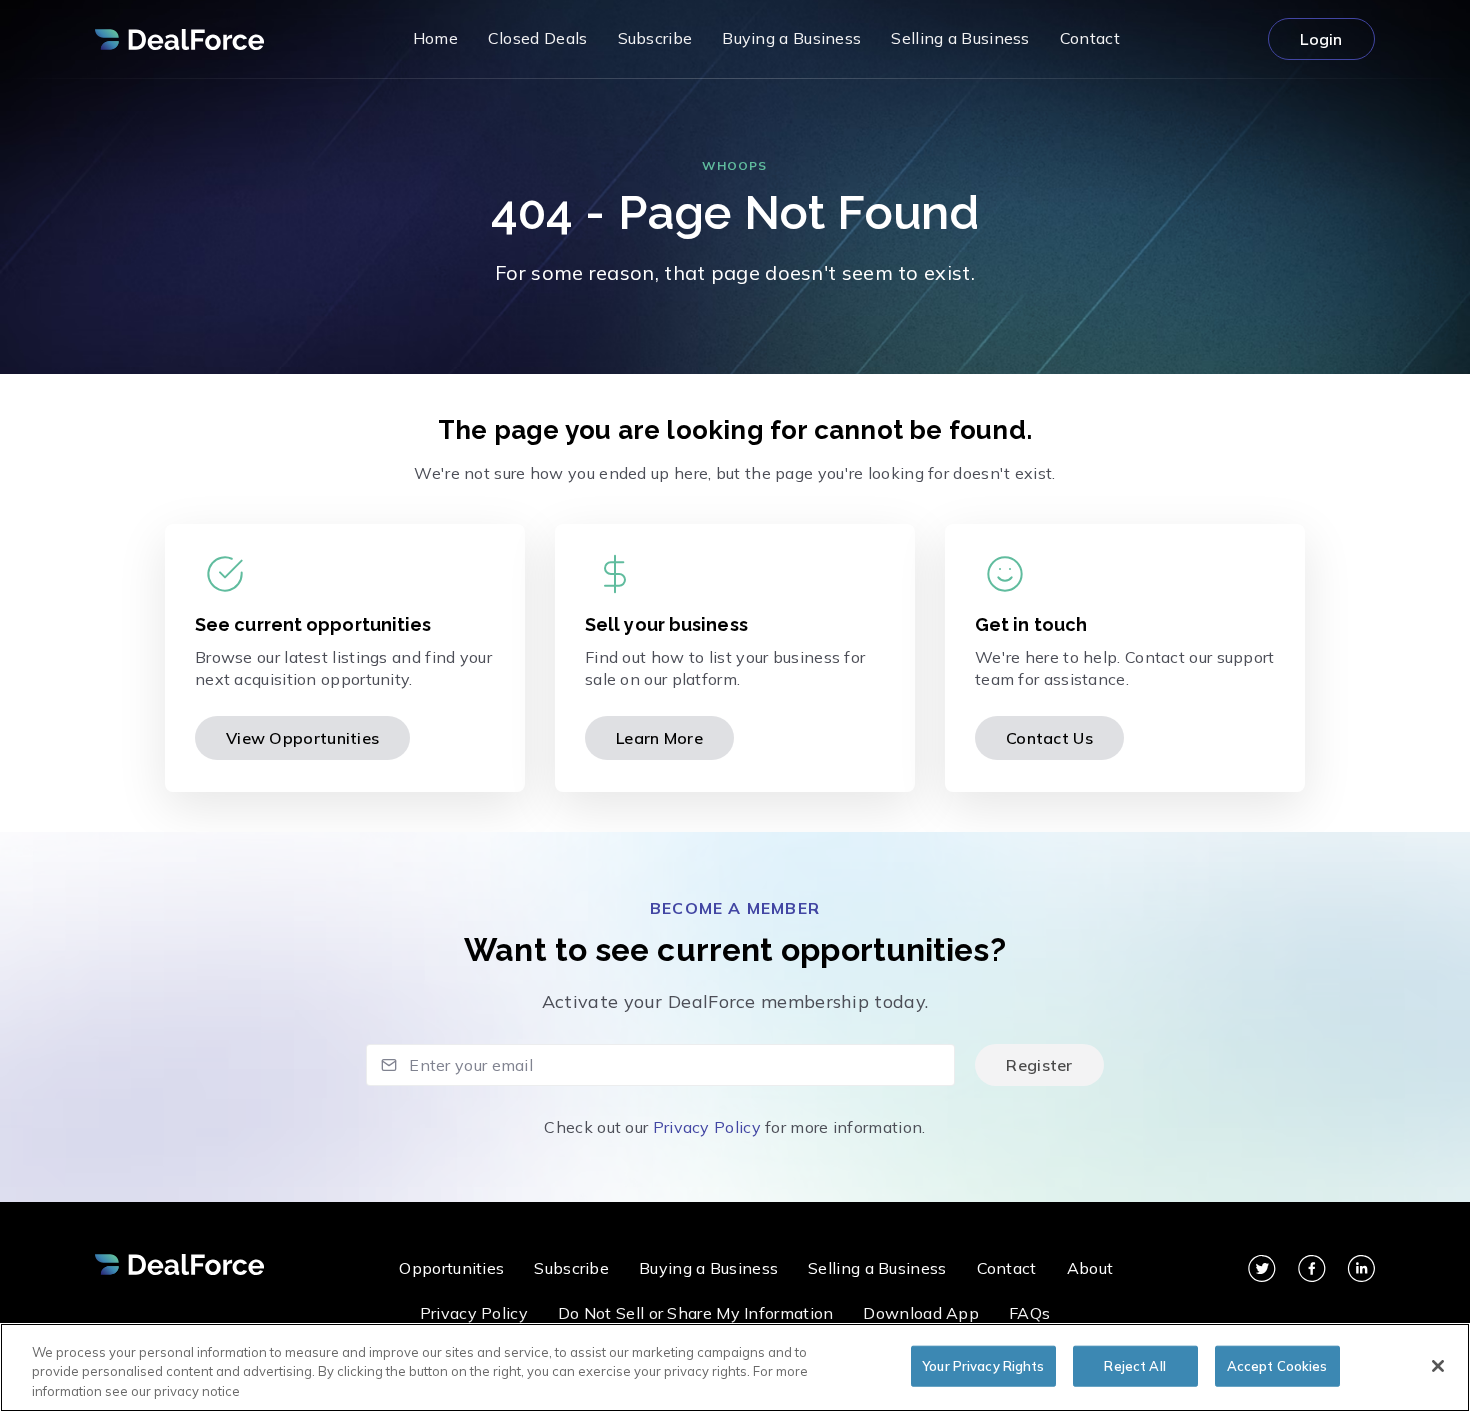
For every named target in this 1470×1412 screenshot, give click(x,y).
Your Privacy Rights (983, 1365)
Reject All (1134, 1365)
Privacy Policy (707, 1127)
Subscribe (571, 1268)
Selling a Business (877, 1268)
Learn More (659, 738)
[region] (735, 1367)
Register (1039, 1065)
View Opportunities (302, 738)
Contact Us (1049, 738)
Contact (1007, 1268)
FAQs (1029, 1313)
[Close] (1438, 1366)
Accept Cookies (1277, 1365)
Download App (921, 1313)
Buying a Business (708, 1268)
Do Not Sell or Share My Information (696, 1313)
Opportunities (451, 1268)
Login (1321, 39)
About (1090, 1268)
